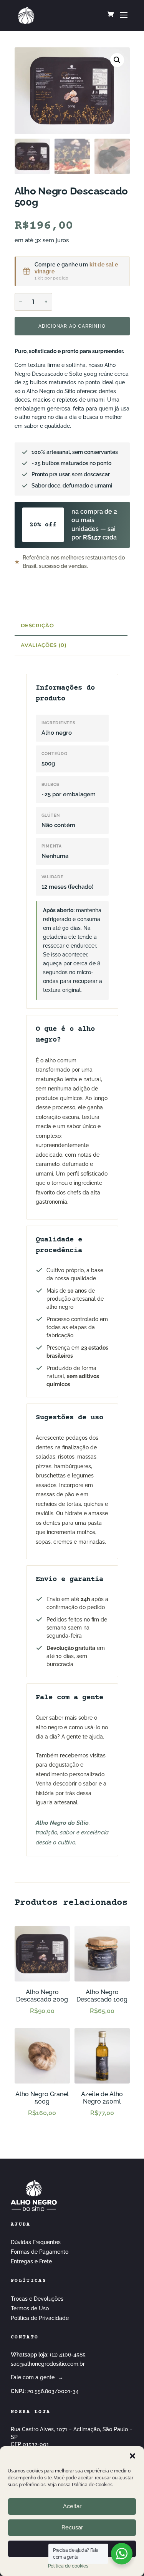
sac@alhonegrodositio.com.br (48, 2364)
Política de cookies (68, 2566)
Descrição (37, 625)
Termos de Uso (30, 2308)
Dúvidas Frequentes (36, 2242)
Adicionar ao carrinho (72, 326)
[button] (132, 2456)
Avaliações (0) (44, 645)
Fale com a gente (37, 2377)
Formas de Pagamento (40, 2252)
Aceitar (72, 2506)
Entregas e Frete (31, 2261)
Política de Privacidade (40, 2318)
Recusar (72, 2527)
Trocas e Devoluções (37, 2299)
